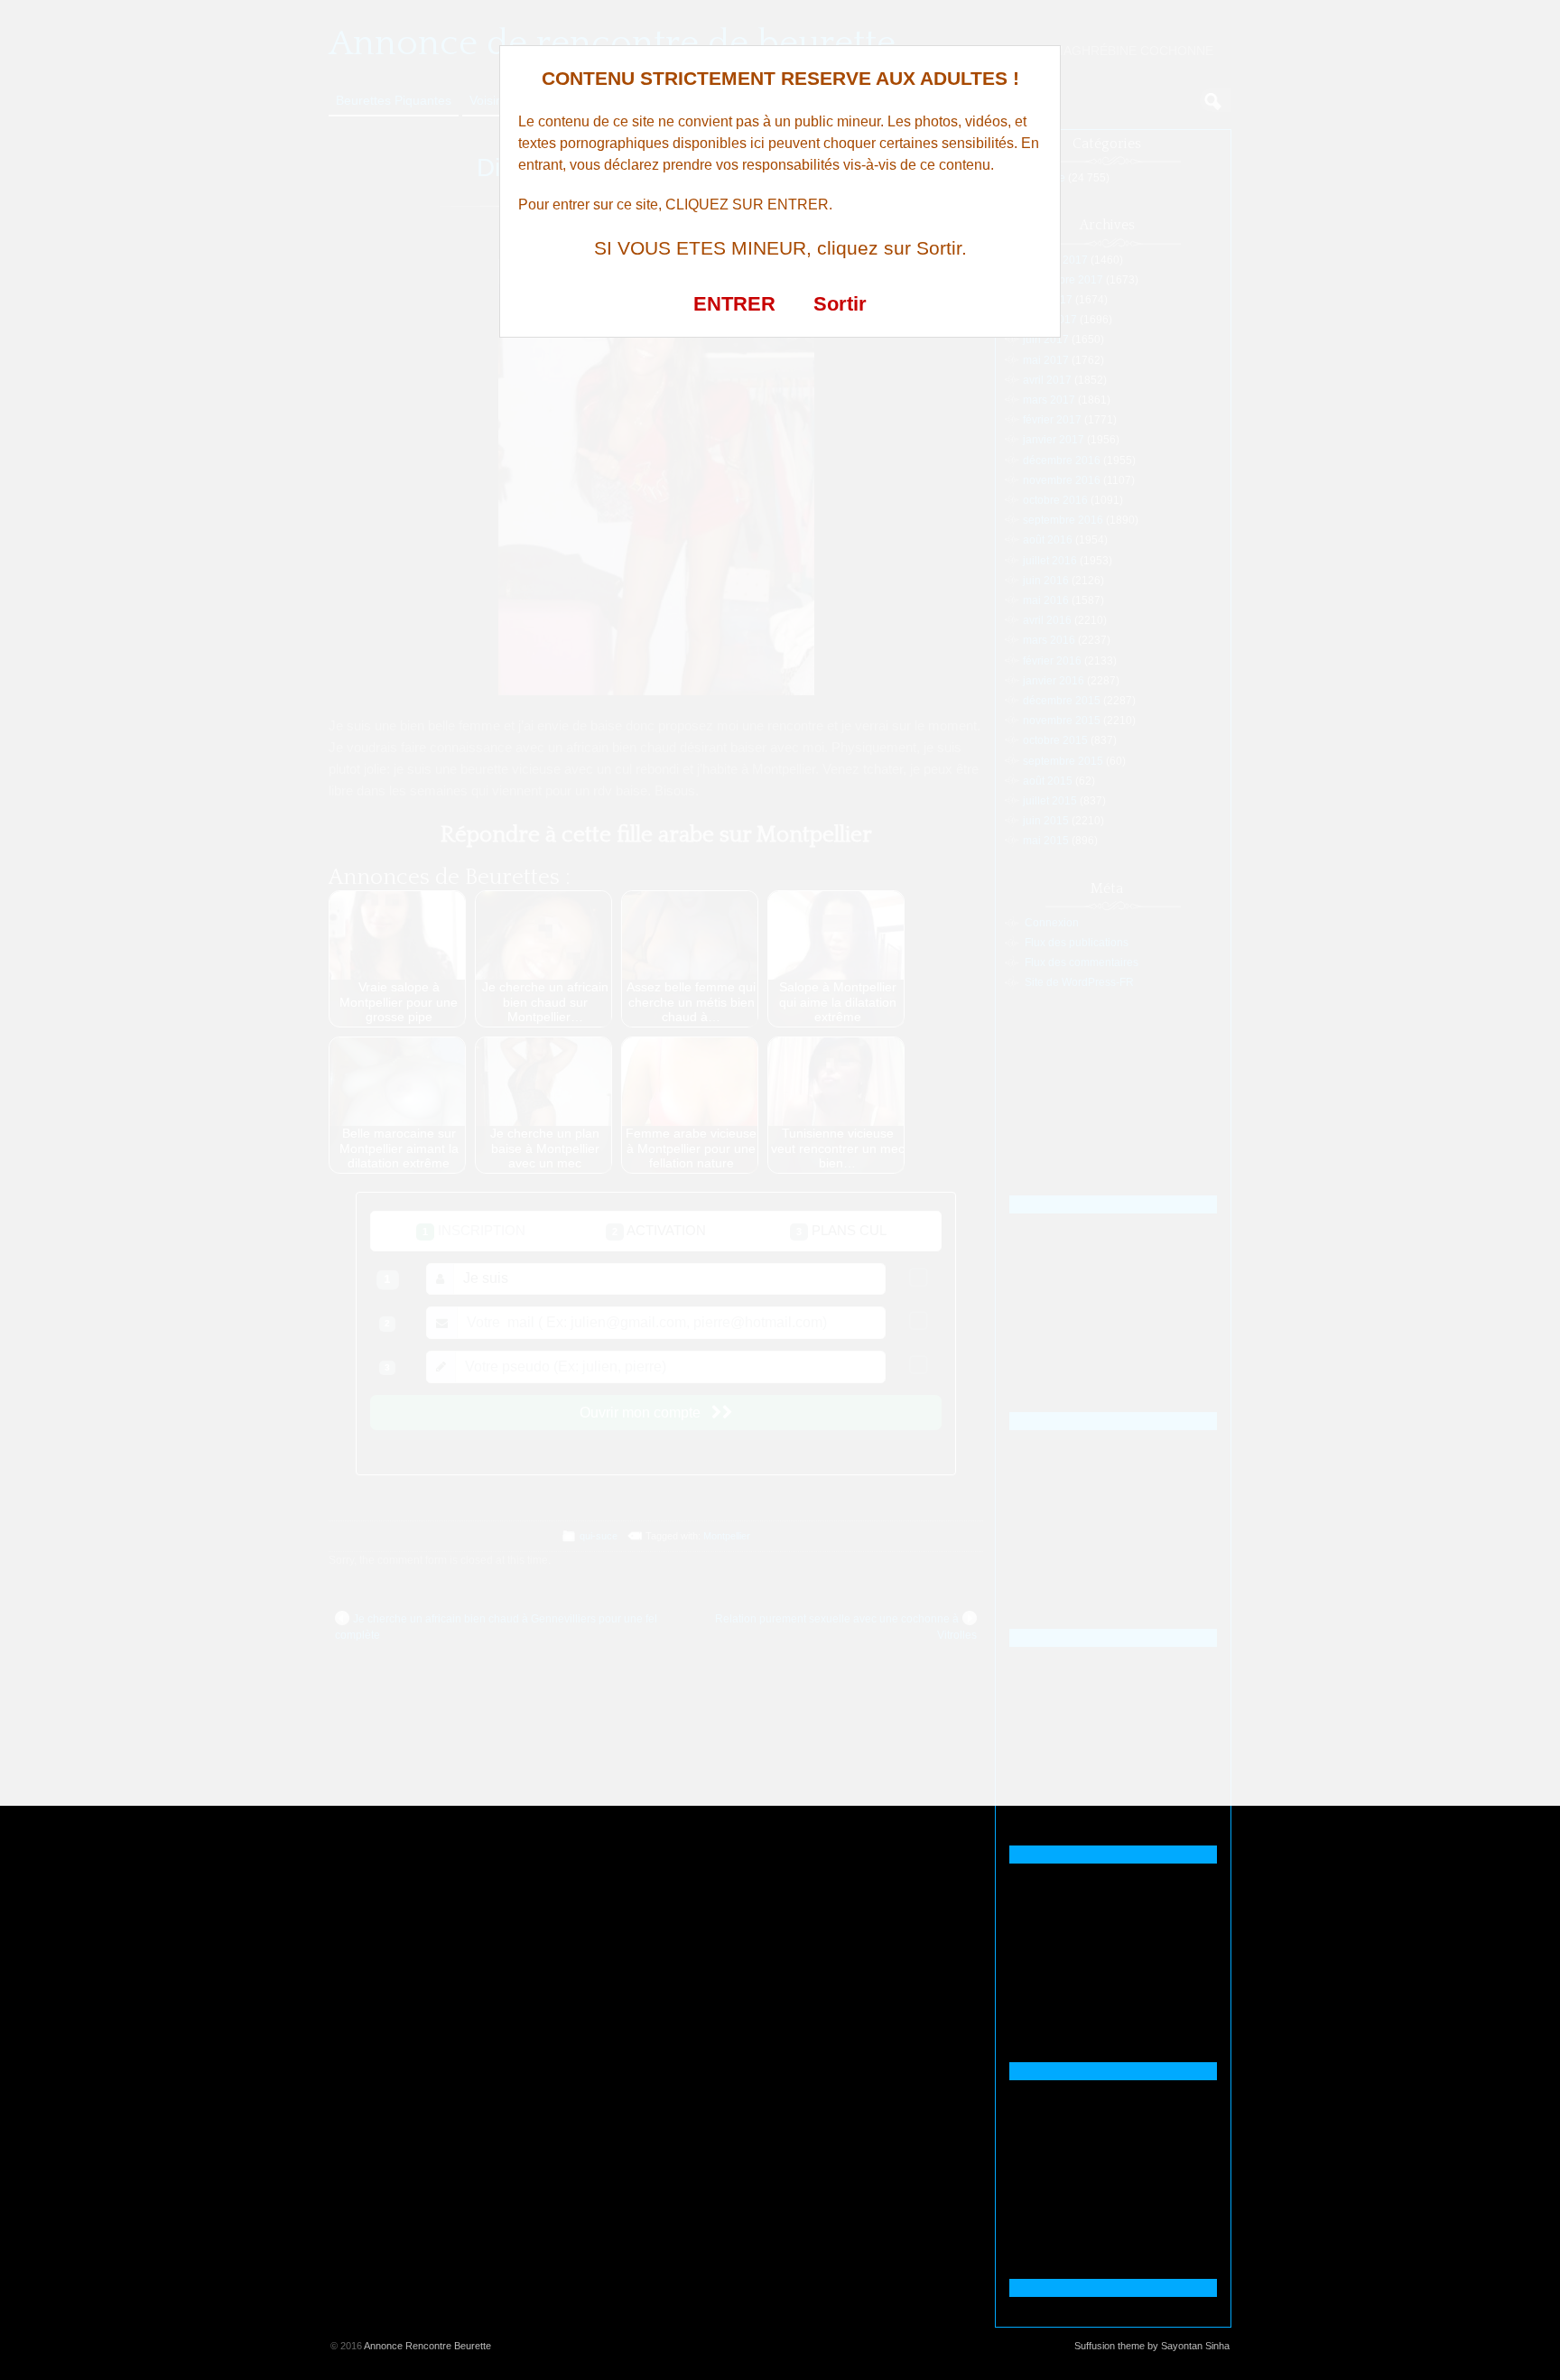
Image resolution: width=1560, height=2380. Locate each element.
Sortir (840, 304)
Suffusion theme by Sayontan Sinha (1152, 2346)
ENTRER (734, 304)
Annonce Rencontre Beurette (427, 2346)
